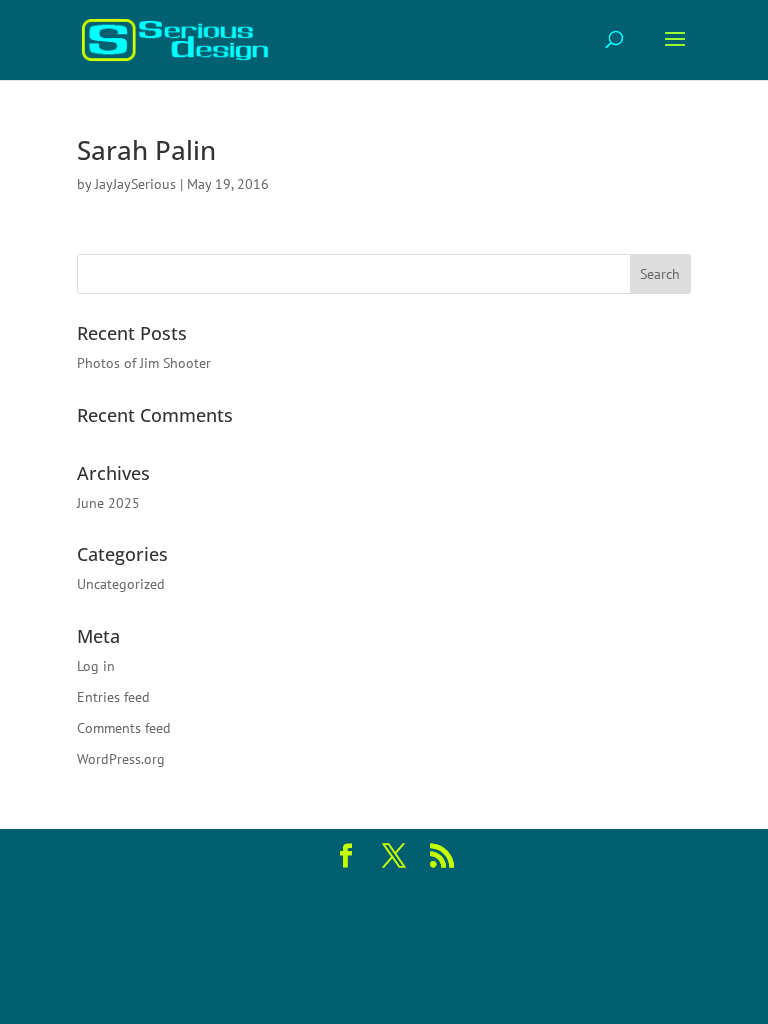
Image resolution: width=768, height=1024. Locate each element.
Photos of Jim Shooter (144, 363)
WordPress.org (121, 759)
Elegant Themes (349, 890)
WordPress (514, 890)
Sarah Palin (146, 150)
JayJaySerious (135, 184)
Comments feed (124, 728)
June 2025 (108, 503)
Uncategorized (121, 584)
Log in (96, 666)
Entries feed (113, 697)
